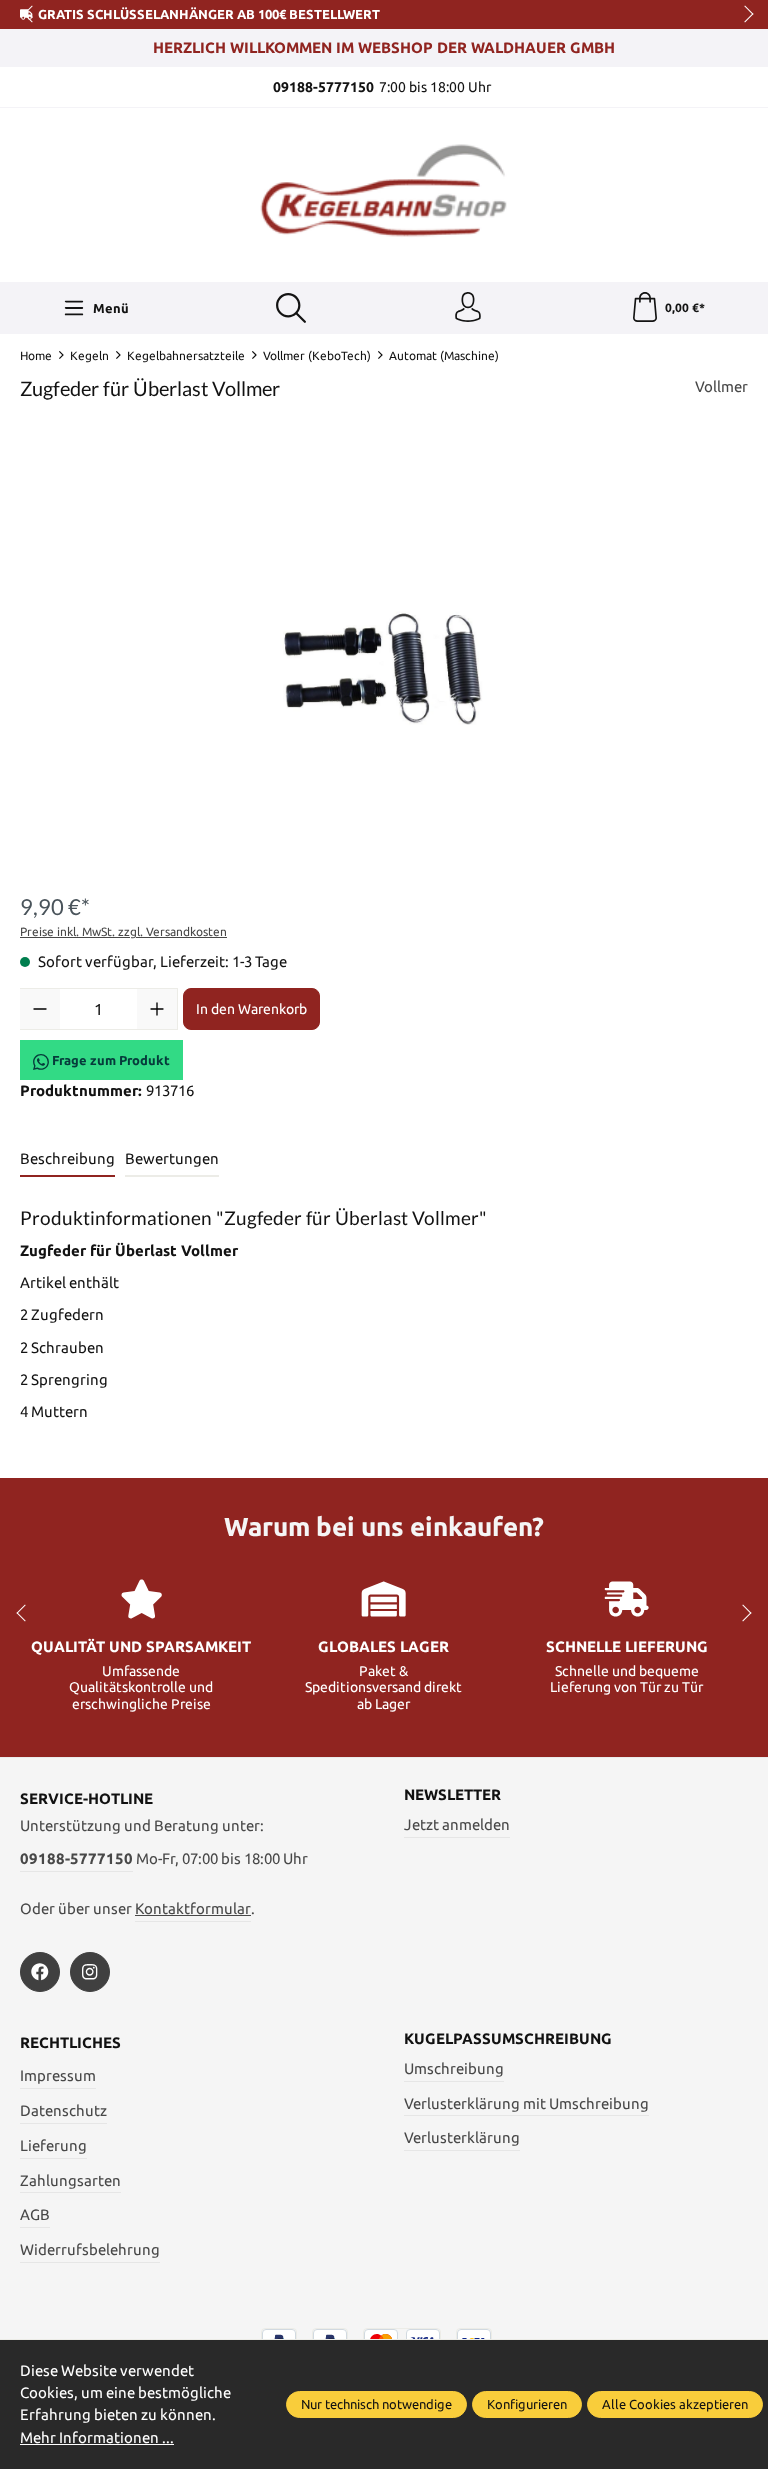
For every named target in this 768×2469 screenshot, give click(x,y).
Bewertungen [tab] (172, 1158)
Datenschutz (63, 2110)
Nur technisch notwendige (376, 2404)
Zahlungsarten (70, 2180)
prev (30, 15)
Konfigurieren (527, 2404)
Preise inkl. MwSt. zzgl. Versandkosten (123, 931)
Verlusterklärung (462, 2137)
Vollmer (721, 386)
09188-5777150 (76, 1858)
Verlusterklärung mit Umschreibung (526, 2103)
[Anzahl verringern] (40, 1009)
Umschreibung (454, 2068)
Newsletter (452, 1795)
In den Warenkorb (251, 1009)
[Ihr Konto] (468, 308)
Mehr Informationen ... (97, 2437)
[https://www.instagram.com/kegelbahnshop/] (90, 1972)
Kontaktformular (193, 1908)
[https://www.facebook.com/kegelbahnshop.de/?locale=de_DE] (40, 1972)
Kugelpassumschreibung (508, 2039)
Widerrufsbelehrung (90, 2249)
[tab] (67, 1160)
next (743, 15)
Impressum (58, 2075)
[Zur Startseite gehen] (384, 192)
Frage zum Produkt (109, 1060)
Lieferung (53, 2145)
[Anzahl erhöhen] (157, 1009)
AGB (35, 2214)
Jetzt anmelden (457, 1824)
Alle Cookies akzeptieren (675, 2404)
